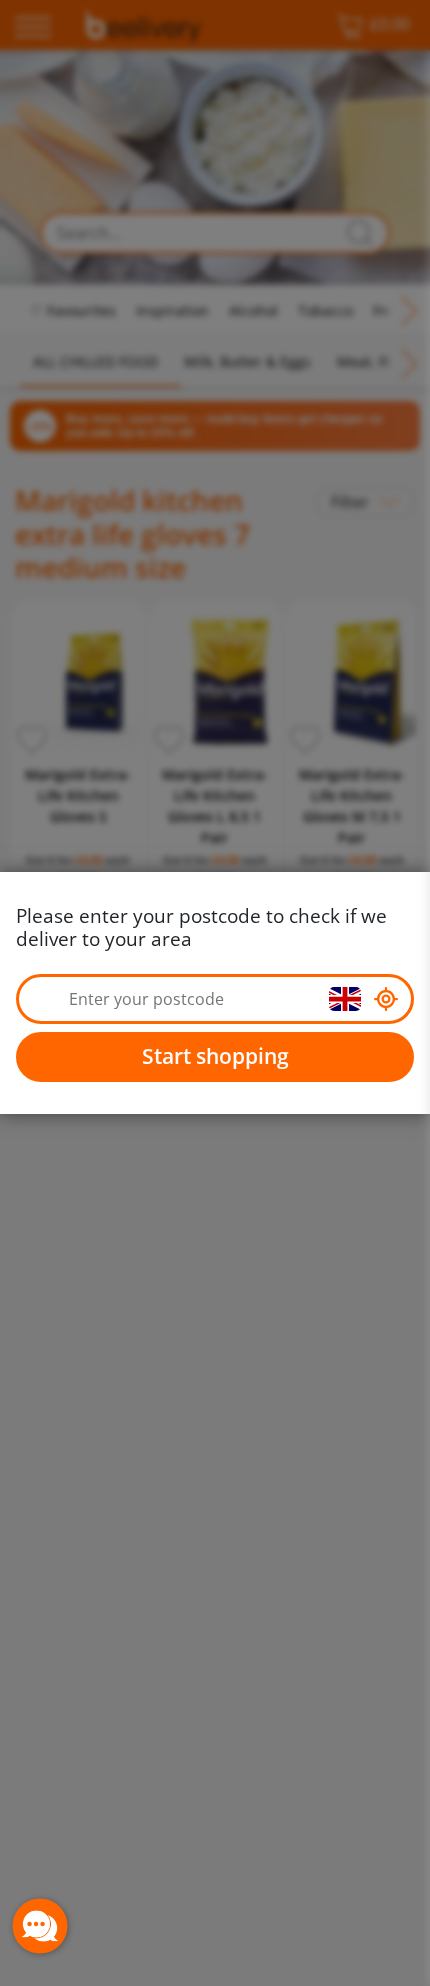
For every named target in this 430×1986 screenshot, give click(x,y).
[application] (40, 1926)
